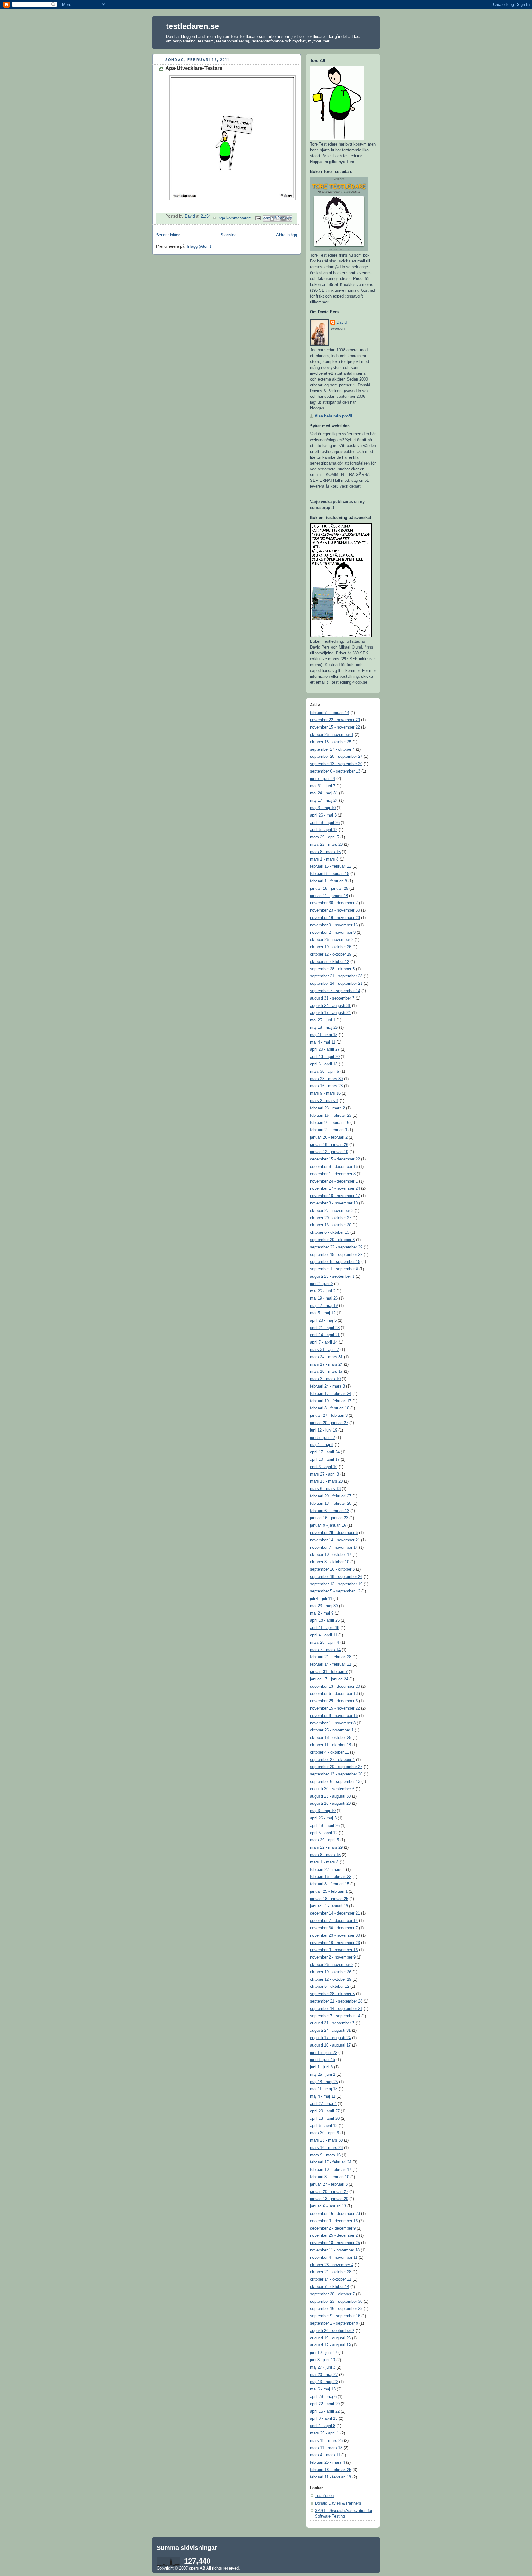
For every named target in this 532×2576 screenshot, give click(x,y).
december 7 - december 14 (334, 1921)
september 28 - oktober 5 (332, 969)
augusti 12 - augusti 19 (330, 2345)
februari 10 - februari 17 (331, 1401)
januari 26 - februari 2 (329, 1137)
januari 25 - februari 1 (329, 1891)
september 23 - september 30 (336, 2302)
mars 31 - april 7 (324, 1350)
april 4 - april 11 (324, 1635)
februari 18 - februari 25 (331, 2470)
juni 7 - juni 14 (322, 779)
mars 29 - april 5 (324, 837)
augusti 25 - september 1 (332, 1276)
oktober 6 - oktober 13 (330, 1232)
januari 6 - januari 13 (328, 2206)
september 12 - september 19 (336, 1584)
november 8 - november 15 (334, 1716)
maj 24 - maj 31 (324, 793)
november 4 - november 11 (334, 2258)
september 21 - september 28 (336, 976)
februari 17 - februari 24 (331, 1394)
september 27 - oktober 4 (332, 749)
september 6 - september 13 (335, 771)
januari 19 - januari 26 (329, 1145)
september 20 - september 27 (336, 757)
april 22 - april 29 (325, 2404)
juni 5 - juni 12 (322, 1438)
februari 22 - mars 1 (327, 1870)
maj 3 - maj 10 (323, 808)
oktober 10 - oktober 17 (331, 1555)
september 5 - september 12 (335, 1591)
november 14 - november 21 (335, 1540)
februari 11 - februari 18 (330, 2477)
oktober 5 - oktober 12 (330, 962)
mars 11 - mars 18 (326, 2448)
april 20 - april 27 (325, 1049)
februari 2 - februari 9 (328, 1130)
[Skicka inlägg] (258, 218)
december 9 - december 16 (334, 2221)
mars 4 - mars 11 (325, 2455)
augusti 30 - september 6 (332, 1789)
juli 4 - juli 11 (321, 1599)
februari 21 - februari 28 (331, 1657)
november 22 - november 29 (335, 720)
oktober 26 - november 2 (332, 940)
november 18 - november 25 (335, 2243)
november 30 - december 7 (334, 903)
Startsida (228, 235)
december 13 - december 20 (335, 1687)
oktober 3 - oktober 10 (330, 1562)
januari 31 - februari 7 (329, 1672)
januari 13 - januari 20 (329, 2199)
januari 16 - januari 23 (329, 1518)
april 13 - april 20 (325, 1057)
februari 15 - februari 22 (331, 866)
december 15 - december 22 (335, 1159)
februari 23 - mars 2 (327, 1108)
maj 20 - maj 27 (324, 2375)
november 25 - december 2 (334, 2235)
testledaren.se (192, 26)
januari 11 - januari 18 (329, 896)
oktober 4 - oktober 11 (329, 1752)
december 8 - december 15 (334, 1167)
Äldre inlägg (287, 235)
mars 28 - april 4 (324, 1643)
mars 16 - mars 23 (326, 1086)
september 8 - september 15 (335, 1262)
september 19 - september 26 (336, 1577)
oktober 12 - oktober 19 (331, 954)
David (342, 322)
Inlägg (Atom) (199, 246)
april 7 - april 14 (324, 1342)
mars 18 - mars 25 (326, 2441)
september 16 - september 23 (336, 2309)
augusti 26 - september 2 (332, 2331)
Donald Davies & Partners (338, 2503)
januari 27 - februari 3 (329, 1416)
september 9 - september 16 (335, 2316)
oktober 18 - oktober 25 (331, 742)
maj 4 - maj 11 (323, 1042)
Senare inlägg (168, 235)
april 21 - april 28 (325, 1328)
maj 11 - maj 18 (324, 1035)
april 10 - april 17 (325, 1460)
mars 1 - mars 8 (324, 859)
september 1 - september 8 (334, 1269)
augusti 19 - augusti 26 (330, 2338)
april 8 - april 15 (324, 2418)
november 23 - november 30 (335, 910)
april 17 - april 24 (325, 1452)
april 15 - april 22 (325, 2411)
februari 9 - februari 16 (330, 1123)
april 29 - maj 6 (323, 2397)
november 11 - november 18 (335, 2250)
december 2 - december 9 (333, 2228)
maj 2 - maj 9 (322, 1613)
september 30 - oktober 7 (332, 2294)
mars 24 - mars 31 (326, 1357)
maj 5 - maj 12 (323, 1313)
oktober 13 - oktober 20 (331, 1225)
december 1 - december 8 (333, 1174)
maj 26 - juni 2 (323, 1291)
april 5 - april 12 (324, 830)
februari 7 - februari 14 (330, 713)
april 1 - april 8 (323, 2426)
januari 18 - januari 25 (329, 889)
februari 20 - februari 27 (331, 1496)
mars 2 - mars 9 (324, 1101)
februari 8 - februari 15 (330, 874)
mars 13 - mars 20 (326, 1481)
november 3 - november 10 (334, 1203)
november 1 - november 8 (333, 1723)
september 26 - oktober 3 (332, 1569)
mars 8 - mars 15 (325, 852)
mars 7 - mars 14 (325, 1650)
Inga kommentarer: (235, 218)
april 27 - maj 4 (323, 2104)
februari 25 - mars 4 (327, 2462)
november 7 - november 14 (334, 1548)
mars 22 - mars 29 (326, 845)
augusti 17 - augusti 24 (330, 1013)
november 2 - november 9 (333, 933)
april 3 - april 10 (324, 1467)
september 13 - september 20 (336, 764)
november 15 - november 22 (335, 727)
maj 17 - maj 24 (324, 801)
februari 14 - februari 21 (331, 1664)
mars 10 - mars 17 (326, 1372)
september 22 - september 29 (336, 1247)
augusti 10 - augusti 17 (330, 2045)
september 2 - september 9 (334, 2323)
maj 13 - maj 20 (324, 2382)
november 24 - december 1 (334, 1181)
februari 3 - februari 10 (330, 1408)
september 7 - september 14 (335, 991)
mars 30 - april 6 (324, 1072)
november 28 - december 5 (334, 1533)
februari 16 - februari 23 (331, 1116)
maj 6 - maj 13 (323, 2389)
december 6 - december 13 (334, 1694)
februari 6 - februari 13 (330, 1511)
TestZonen (324, 2496)
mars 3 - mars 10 (325, 1379)
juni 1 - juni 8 (321, 2067)
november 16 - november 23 (335, 918)
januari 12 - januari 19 (329, 1152)
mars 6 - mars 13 (325, 1489)
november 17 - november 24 (335, 1188)
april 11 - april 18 (325, 1628)
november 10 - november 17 (335, 1196)
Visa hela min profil (333, 416)
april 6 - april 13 (324, 1064)
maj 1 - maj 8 (322, 1445)
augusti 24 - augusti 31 (330, 1006)
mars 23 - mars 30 (326, 1079)
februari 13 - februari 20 (331, 1504)
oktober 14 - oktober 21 (331, 2279)
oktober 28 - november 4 (332, 2265)
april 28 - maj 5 (323, 1320)
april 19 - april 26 (325, 823)
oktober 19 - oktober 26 (331, 947)
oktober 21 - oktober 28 (331, 2272)
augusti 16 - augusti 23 (330, 1803)
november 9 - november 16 (334, 925)
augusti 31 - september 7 (332, 998)
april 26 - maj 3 (323, 815)
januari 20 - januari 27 (329, 1423)
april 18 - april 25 (325, 1620)
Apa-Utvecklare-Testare (194, 68)
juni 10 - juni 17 (324, 2353)
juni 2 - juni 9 (321, 1284)
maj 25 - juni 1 (323, 1020)
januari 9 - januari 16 (328, 1525)
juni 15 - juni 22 (324, 2053)
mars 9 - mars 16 (325, 1093)
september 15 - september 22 (336, 1255)
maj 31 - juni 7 (323, 786)
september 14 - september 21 (336, 984)
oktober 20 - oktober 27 (331, 1218)
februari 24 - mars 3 (327, 1386)
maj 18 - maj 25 (324, 1028)
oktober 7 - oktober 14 (330, 2287)
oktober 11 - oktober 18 (330, 1745)
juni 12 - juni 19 (324, 1430)
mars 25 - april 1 (324, 2433)
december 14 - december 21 (335, 1913)
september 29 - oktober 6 (332, 1240)
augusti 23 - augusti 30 (330, 1796)
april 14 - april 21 (325, 1335)
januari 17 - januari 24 (329, 1679)
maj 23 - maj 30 (324, 1606)
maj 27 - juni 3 (323, 2367)
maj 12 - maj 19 (324, 1306)
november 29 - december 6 (334, 1701)
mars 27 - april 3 (324, 1474)
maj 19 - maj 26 (324, 1298)
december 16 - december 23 (335, 2214)
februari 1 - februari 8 (328, 881)
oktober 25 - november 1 (332, 735)
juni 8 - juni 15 (322, 2060)
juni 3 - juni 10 (322, 2360)
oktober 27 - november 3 (332, 1211)
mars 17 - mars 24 (326, 1364)
